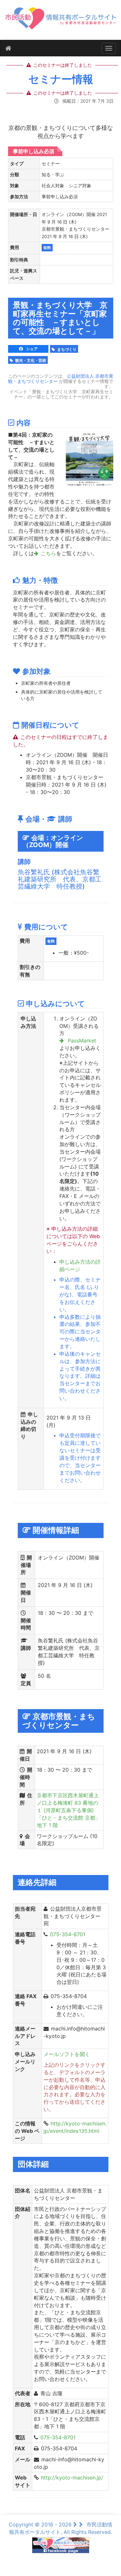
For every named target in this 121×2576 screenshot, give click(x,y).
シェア (31, 349)
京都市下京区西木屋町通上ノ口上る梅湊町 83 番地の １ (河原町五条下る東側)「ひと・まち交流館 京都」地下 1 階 (69, 1810)
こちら (48, 553)
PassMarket (81, 1041)
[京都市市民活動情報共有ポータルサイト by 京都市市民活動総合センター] (60, 22)
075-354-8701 (68, 1934)
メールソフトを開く (67, 2054)
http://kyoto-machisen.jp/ (72, 2478)
